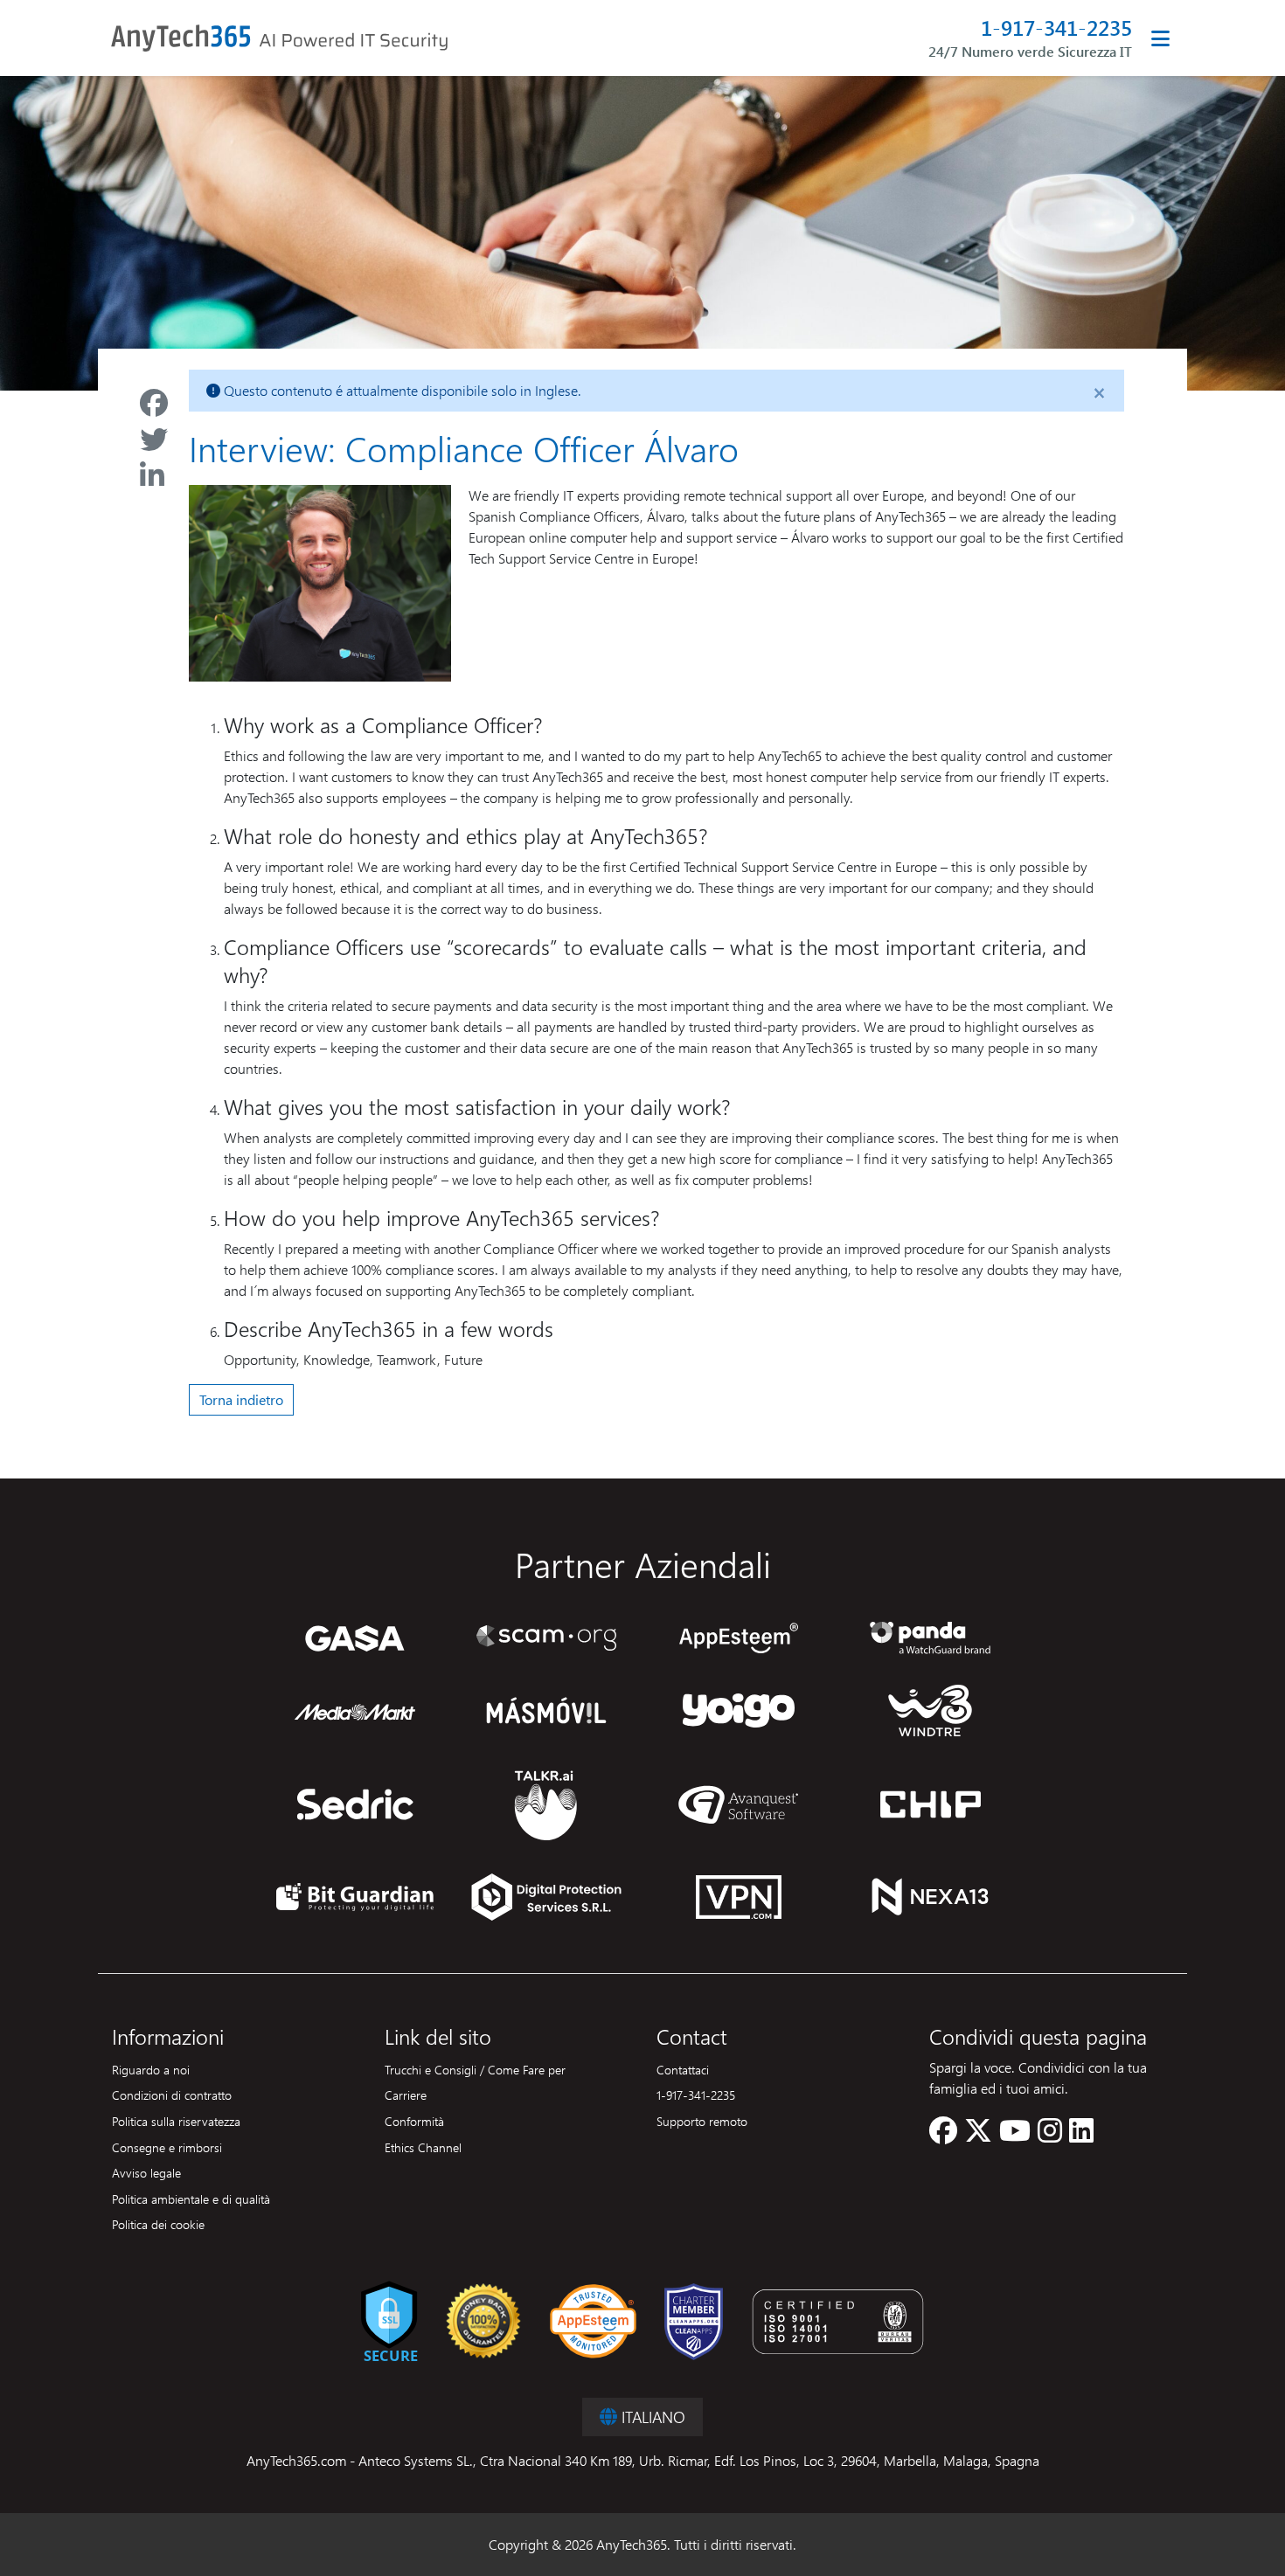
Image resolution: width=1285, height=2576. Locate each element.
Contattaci (683, 2069)
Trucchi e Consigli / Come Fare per (475, 2069)
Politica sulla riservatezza (176, 2121)
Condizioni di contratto (172, 2095)
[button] (943, 2135)
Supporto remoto (702, 2121)
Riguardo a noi (151, 2069)
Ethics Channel (423, 2147)
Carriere (406, 2095)
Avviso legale (146, 2172)
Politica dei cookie (158, 2224)
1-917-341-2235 (1056, 28)
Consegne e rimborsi (167, 2147)
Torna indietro (241, 1399)
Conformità (414, 2121)
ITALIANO (651, 2417)
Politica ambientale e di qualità (191, 2199)
